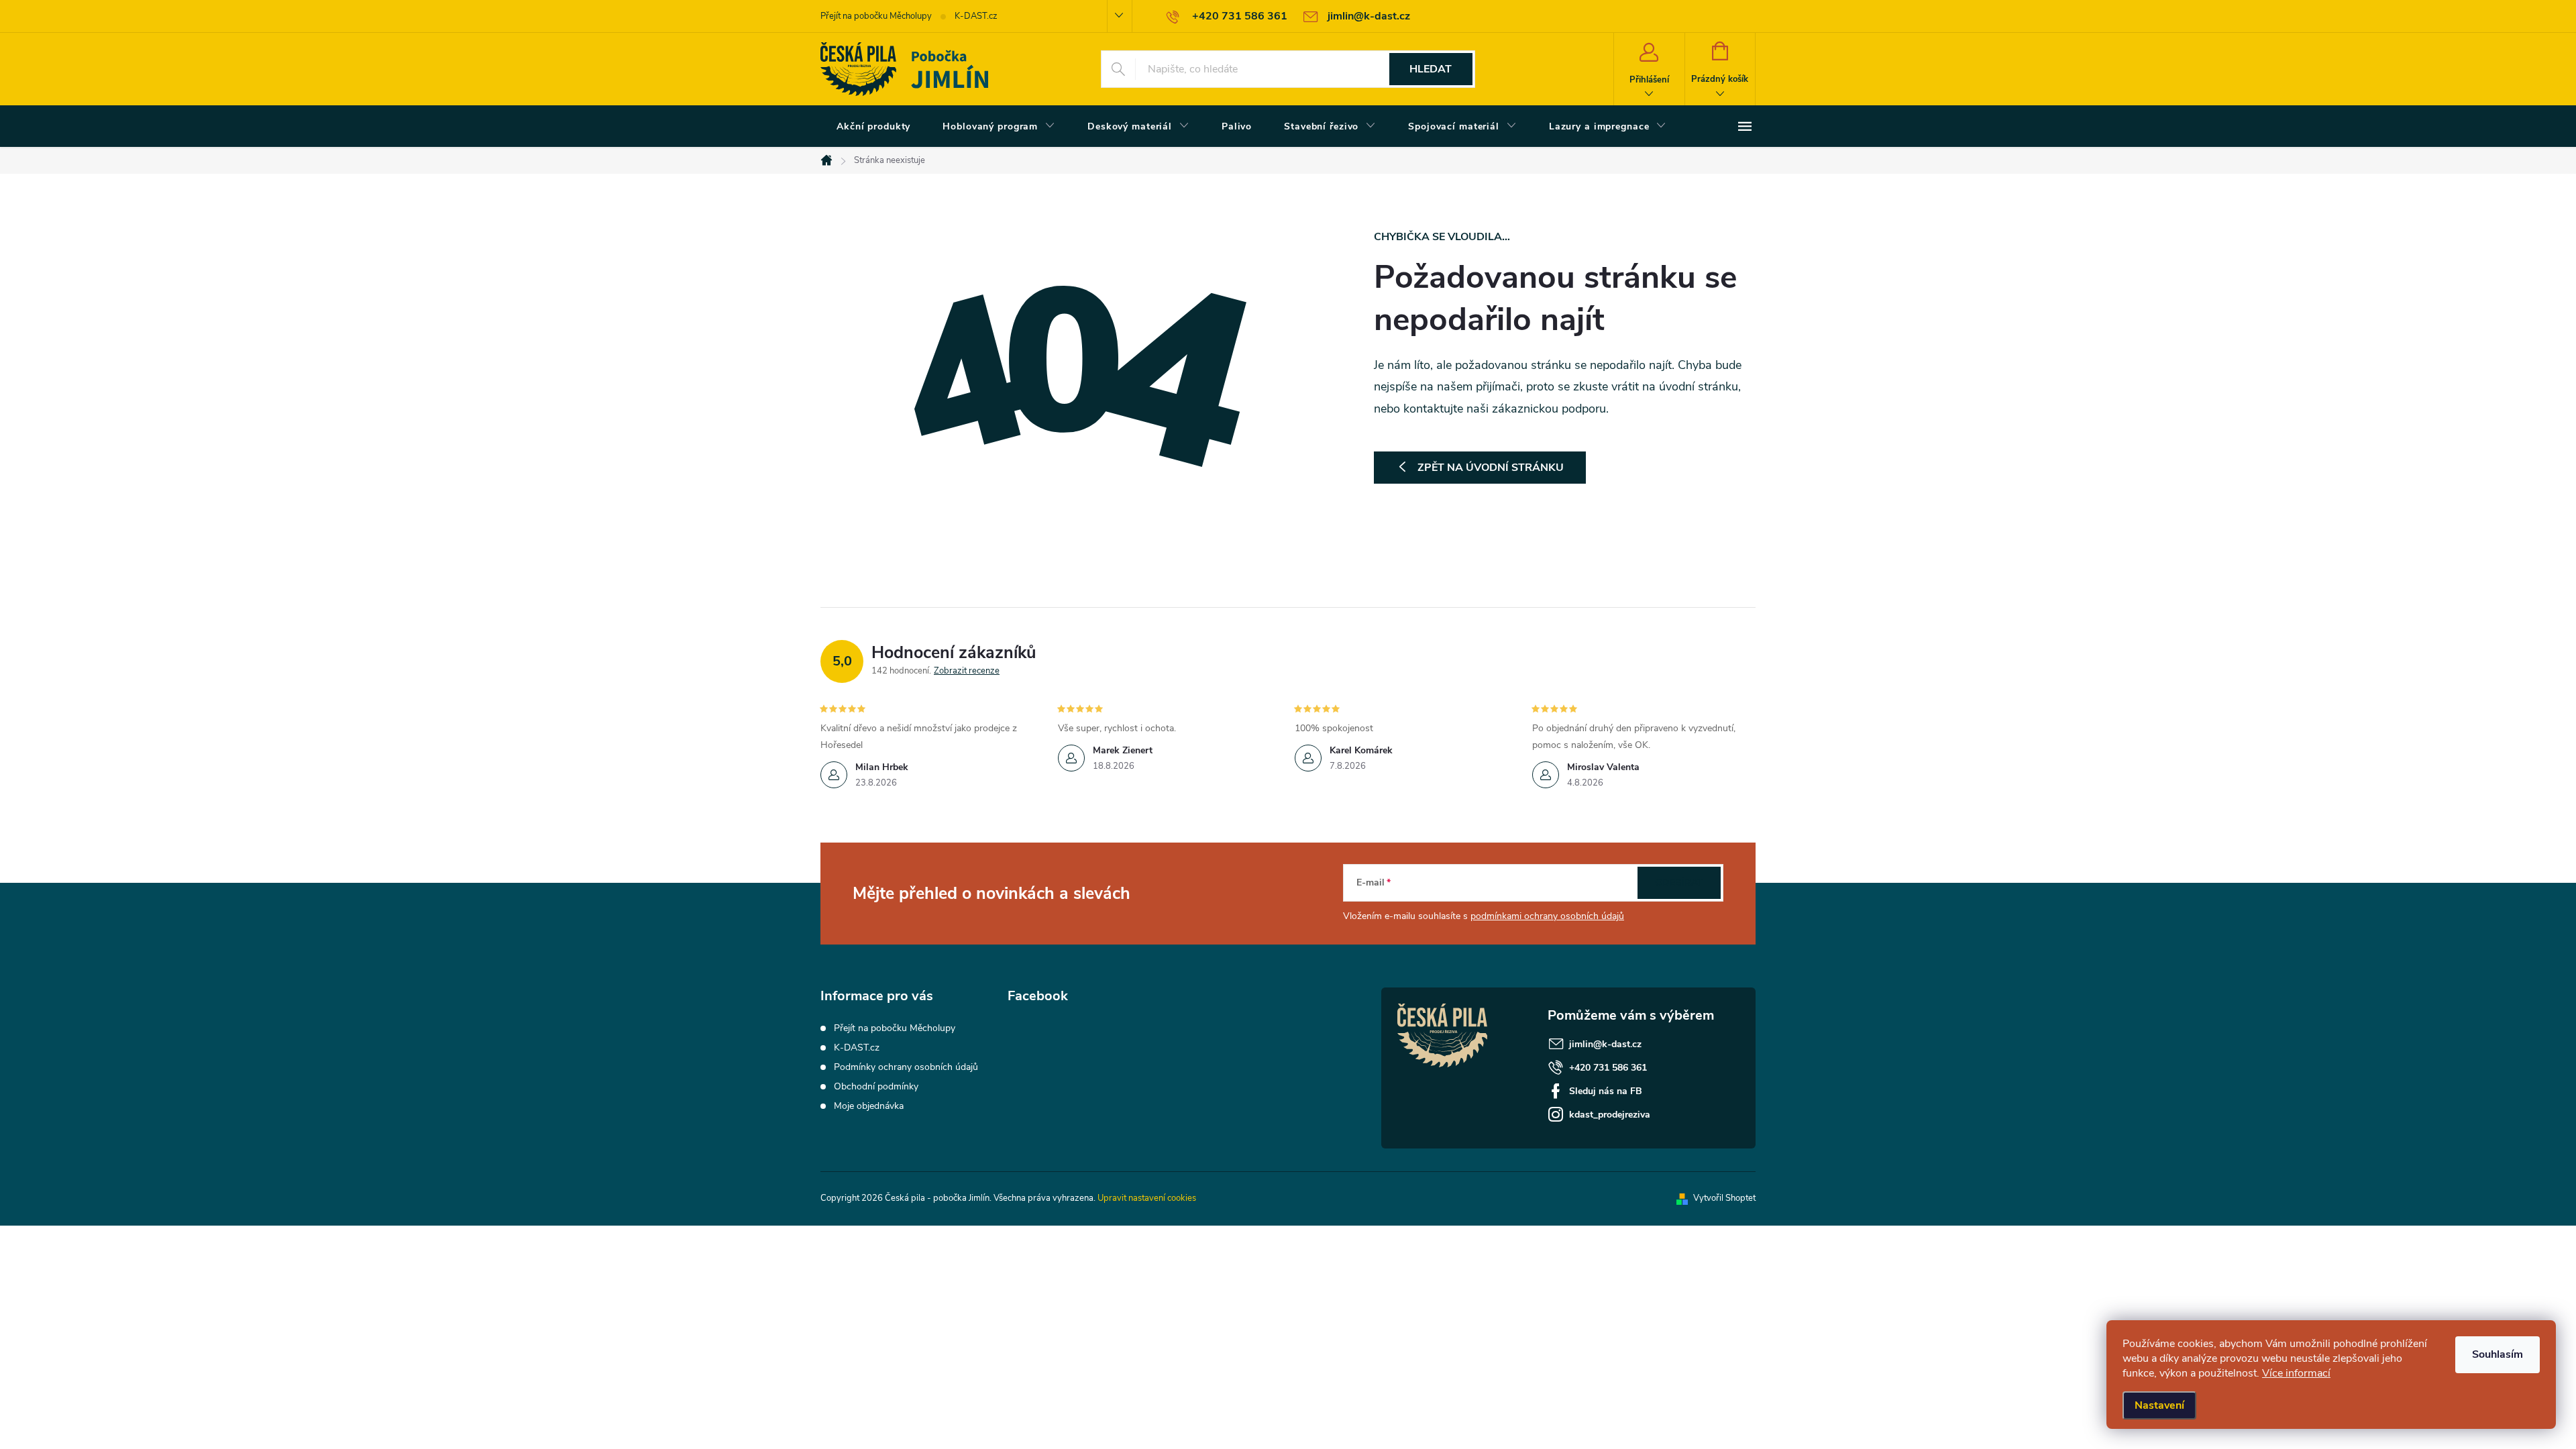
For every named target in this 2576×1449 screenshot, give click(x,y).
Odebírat (1679, 882)
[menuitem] (873, 127)
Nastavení (2159, 1405)
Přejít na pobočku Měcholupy (876, 16)
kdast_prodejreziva (1610, 1115)
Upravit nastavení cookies (1147, 1198)
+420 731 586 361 (1608, 1068)
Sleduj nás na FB (1606, 1091)
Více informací (2296, 1373)
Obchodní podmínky (876, 1086)
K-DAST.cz (976, 16)
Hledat (1431, 69)
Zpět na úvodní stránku (1491, 468)
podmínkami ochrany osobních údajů (1547, 916)
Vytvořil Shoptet (1724, 1198)
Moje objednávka (869, 1106)
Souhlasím (2498, 1354)
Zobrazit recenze (967, 671)
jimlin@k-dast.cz (1605, 1044)
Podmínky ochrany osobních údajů (906, 1067)
